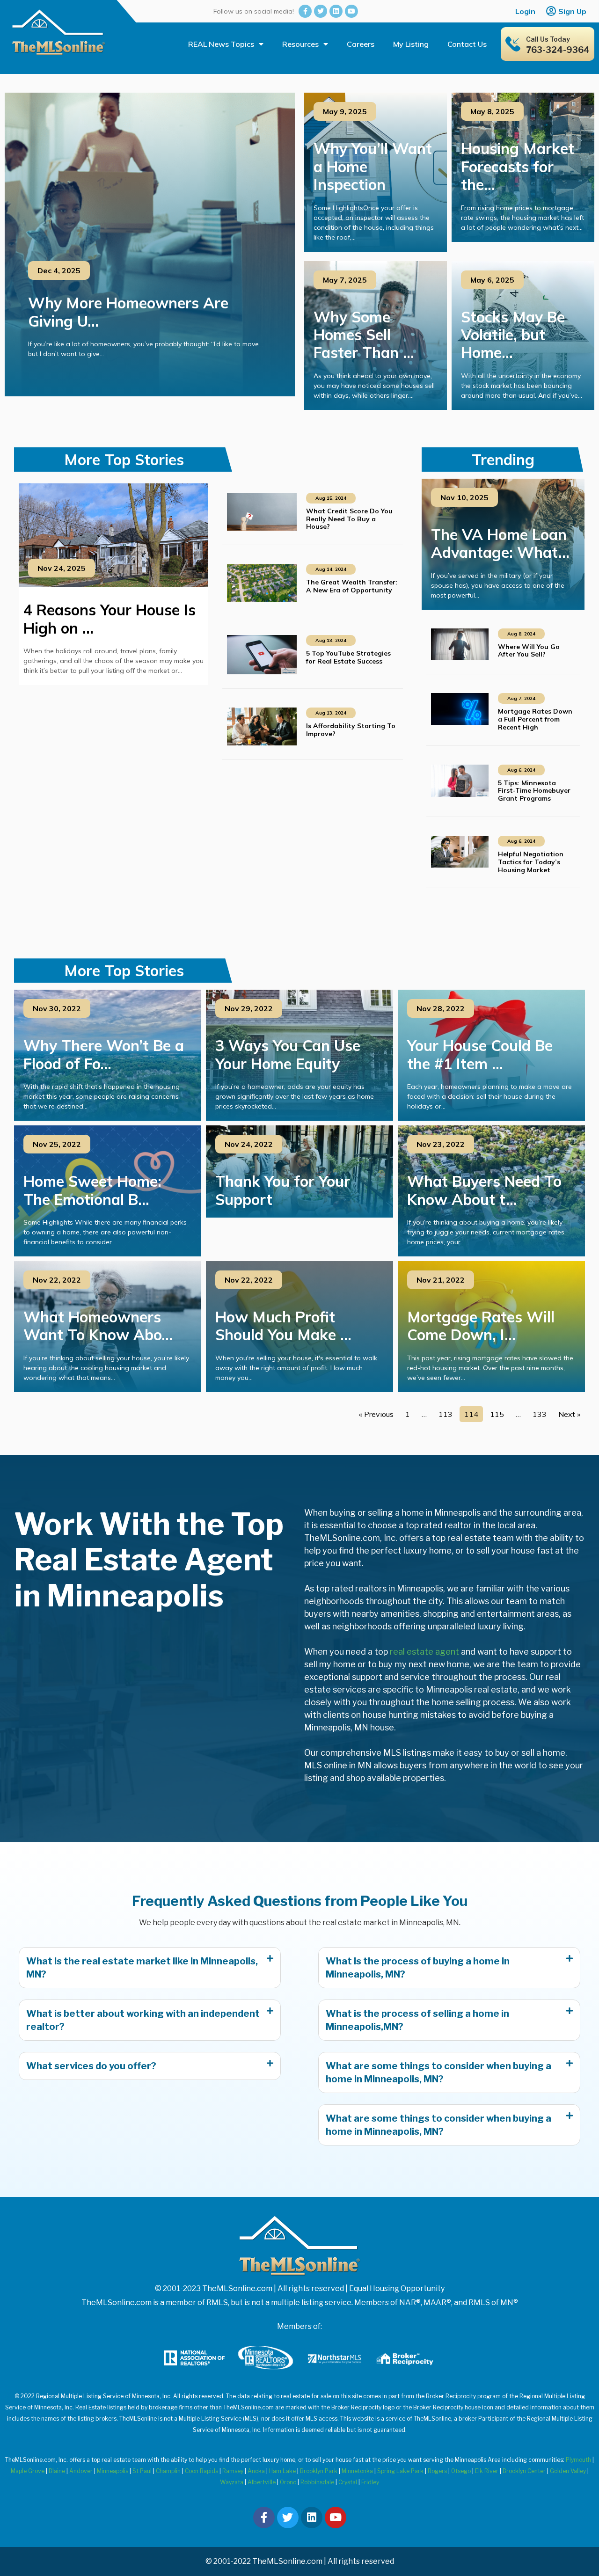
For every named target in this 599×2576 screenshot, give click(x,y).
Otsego (461, 2471)
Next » (569, 1414)
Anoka (256, 2471)
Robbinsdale (317, 2482)
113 (446, 1414)
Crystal (348, 2482)
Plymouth (578, 2460)
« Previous (376, 1414)
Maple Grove (28, 2471)
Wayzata (232, 2482)
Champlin (168, 2471)
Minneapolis (113, 2471)
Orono (288, 2482)
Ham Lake (282, 2471)
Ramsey (233, 2471)
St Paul (142, 2471)
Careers (361, 44)
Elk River (487, 2471)
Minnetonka (357, 2471)
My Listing (411, 44)
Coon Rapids (201, 2471)
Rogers (437, 2471)
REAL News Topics (221, 44)
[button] (150, 1968)
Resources (300, 44)
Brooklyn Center (524, 2471)
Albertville (262, 2482)
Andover (81, 2471)
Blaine (57, 2471)
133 (540, 1414)
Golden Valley (568, 2471)
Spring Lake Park (400, 2471)
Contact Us (467, 44)
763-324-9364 (558, 50)
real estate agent (424, 1652)
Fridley (370, 2482)
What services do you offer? (91, 2066)
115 (497, 1414)
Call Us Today (548, 39)
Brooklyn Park (319, 2471)
